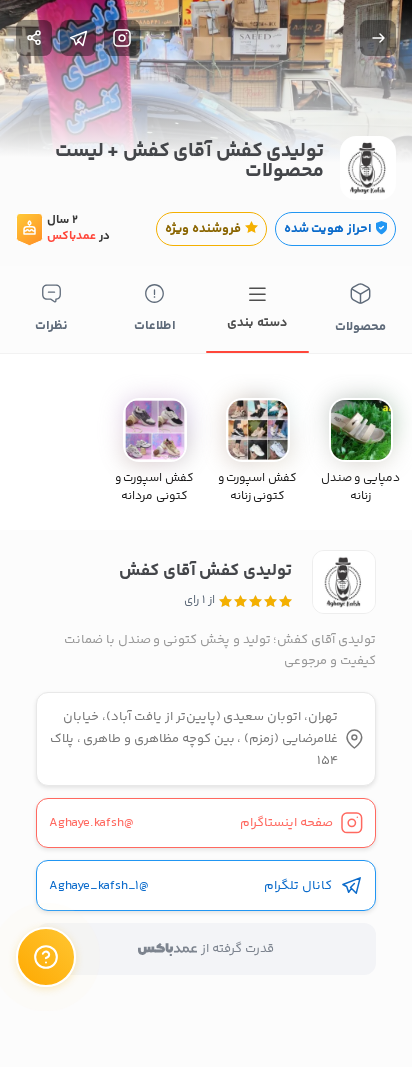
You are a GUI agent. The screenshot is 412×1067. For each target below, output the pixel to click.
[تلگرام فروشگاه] (78, 38)
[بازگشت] (378, 38)
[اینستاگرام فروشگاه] (122, 38)
